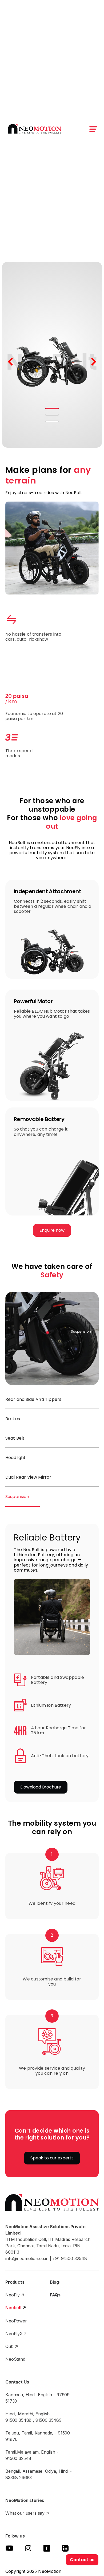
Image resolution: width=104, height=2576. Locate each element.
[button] (94, 129)
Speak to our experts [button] (52, 2158)
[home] (33, 129)
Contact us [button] (82, 2560)
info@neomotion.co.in (27, 2258)
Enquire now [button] (52, 1230)
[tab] (52, 1400)
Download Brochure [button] (41, 1787)
